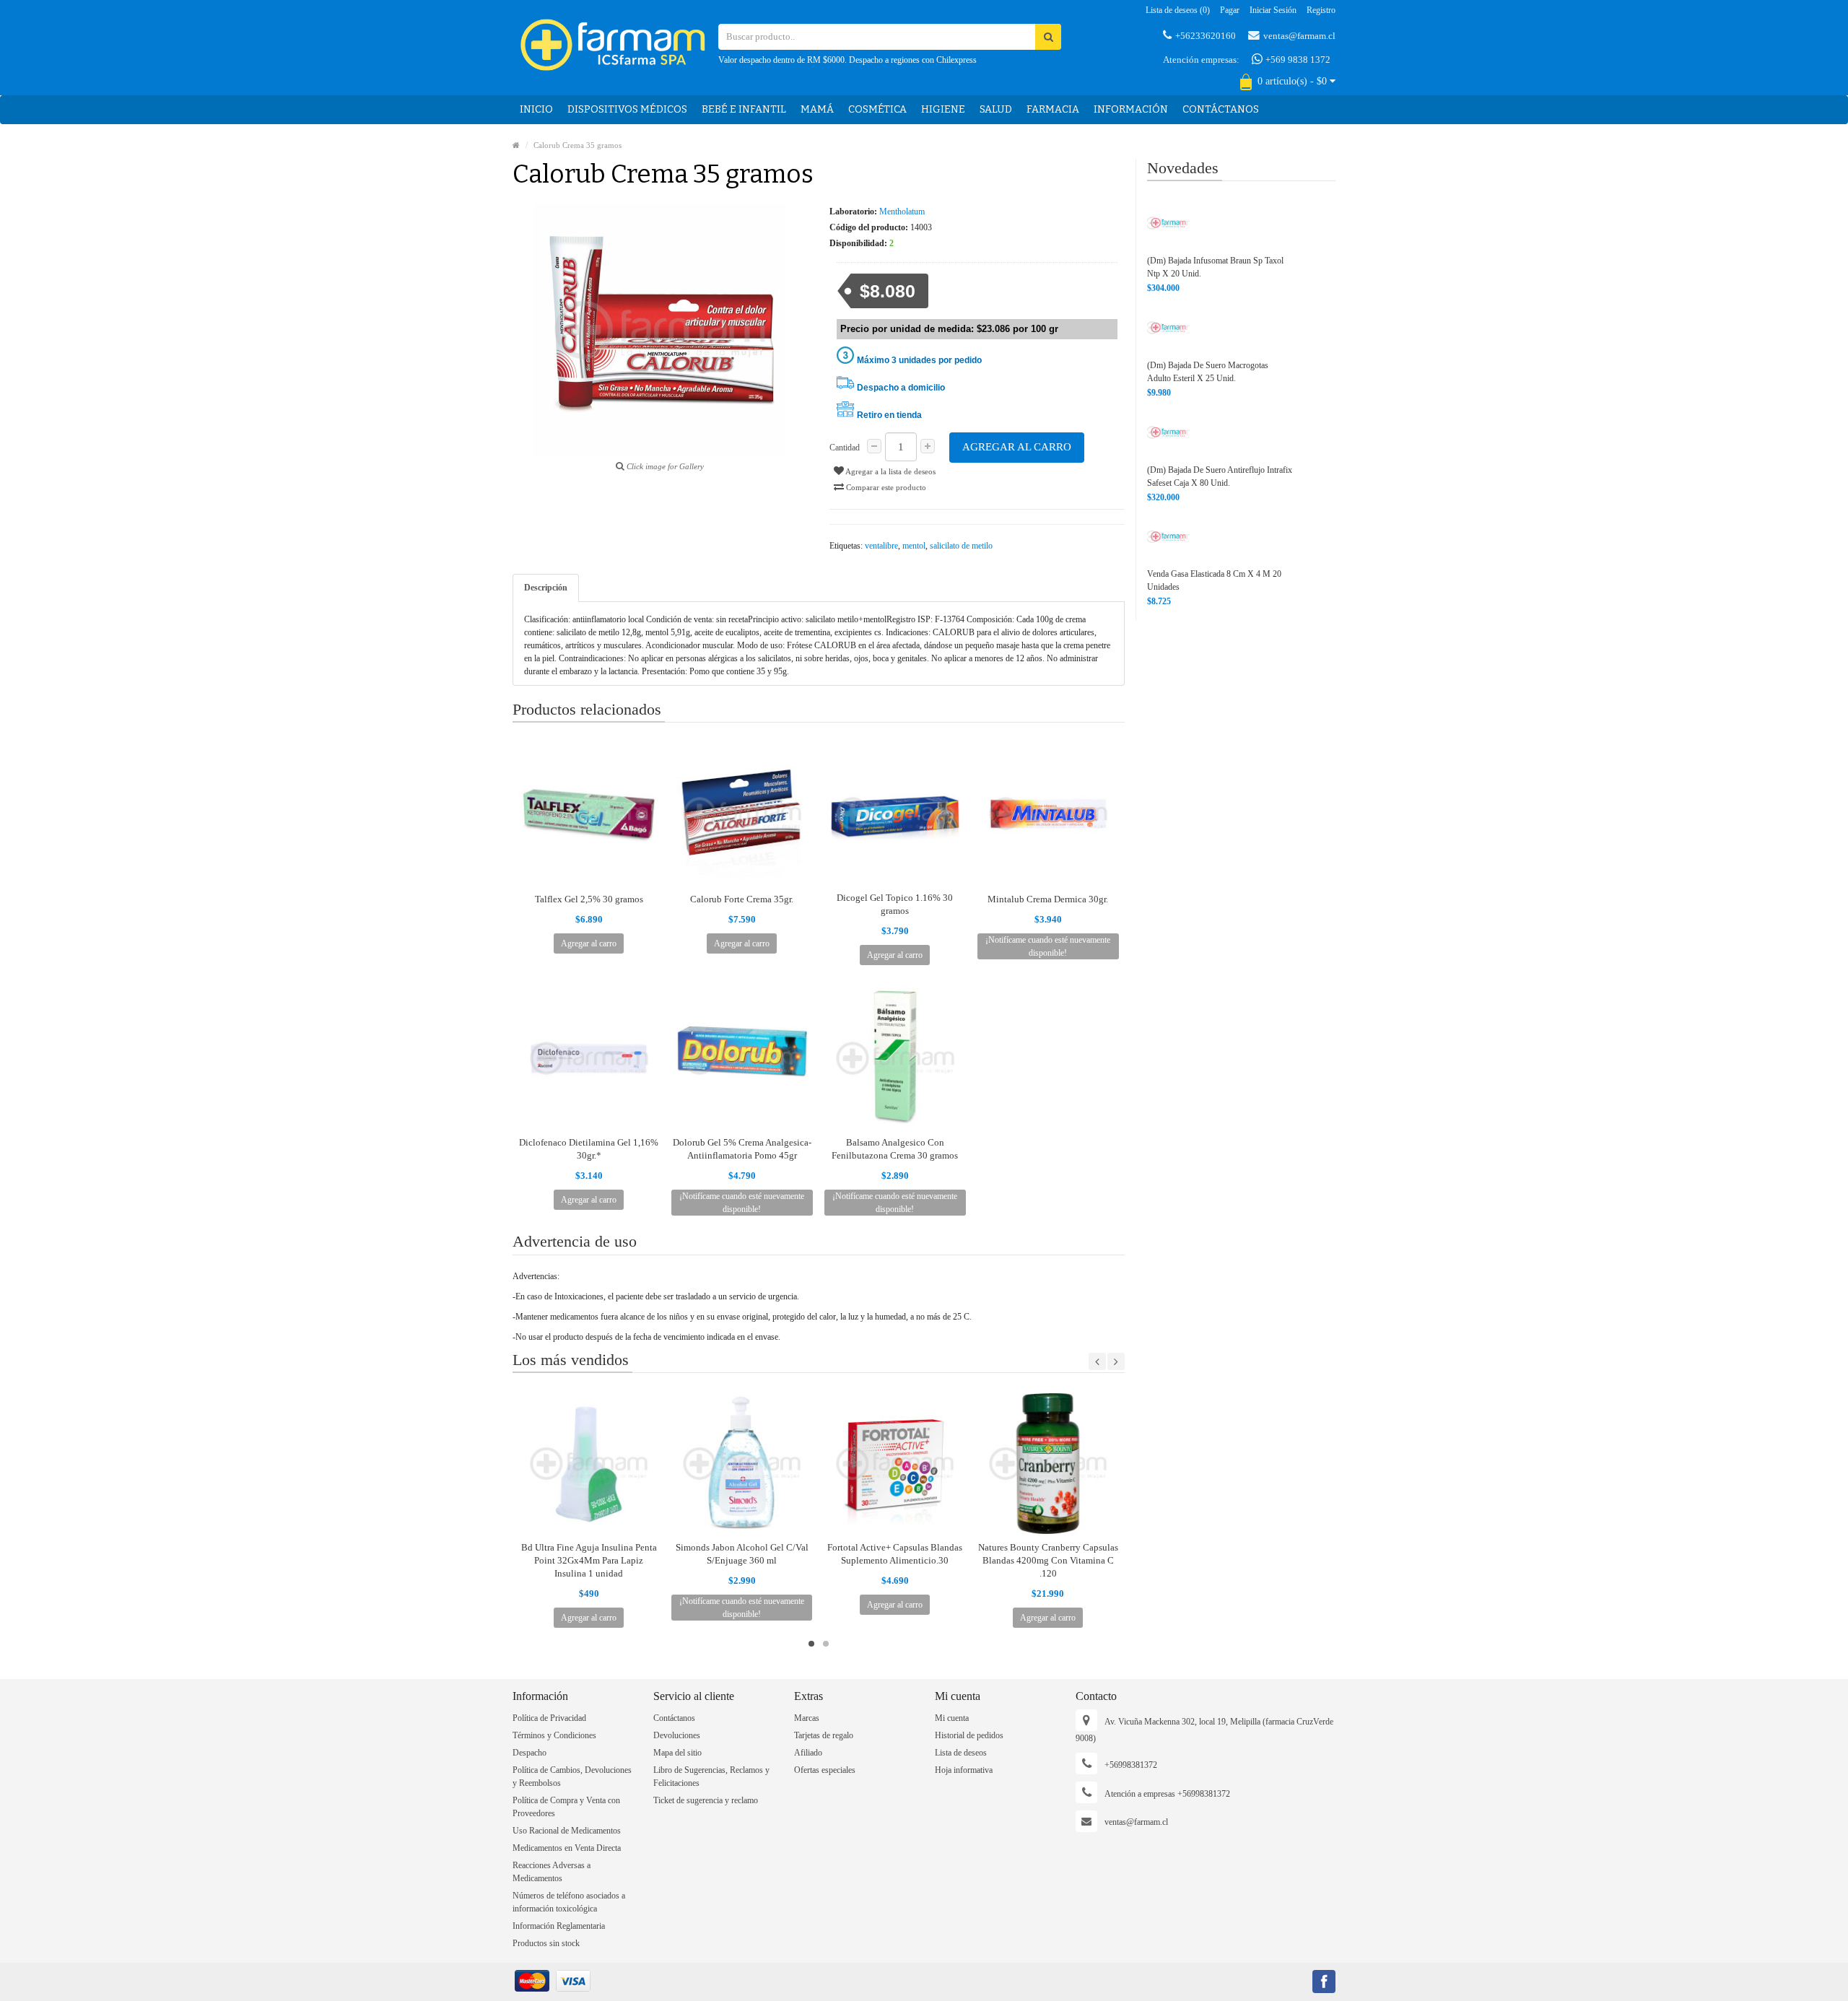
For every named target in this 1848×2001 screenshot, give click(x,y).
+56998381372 (1131, 1765)
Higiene (943, 109)
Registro (1321, 10)
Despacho (529, 1753)
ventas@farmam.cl (1299, 36)
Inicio (536, 109)
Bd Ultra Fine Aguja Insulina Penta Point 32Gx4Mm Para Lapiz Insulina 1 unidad (589, 1560)
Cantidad (845, 448)
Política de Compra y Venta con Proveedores (566, 1807)
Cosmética (877, 109)
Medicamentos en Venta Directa (567, 1848)
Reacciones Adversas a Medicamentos (552, 1872)
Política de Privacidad (549, 1718)
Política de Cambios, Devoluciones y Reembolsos (572, 1777)
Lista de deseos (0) (1178, 10)
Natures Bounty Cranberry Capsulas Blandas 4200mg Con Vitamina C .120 (1048, 1560)
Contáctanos (1221, 109)
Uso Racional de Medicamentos (567, 1831)
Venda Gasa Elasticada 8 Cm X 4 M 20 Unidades (1214, 580)
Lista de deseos (961, 1753)
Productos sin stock (546, 1943)
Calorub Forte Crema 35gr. (742, 899)
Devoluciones (677, 1735)
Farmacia (1053, 109)
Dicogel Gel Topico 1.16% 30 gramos (895, 904)
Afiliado (808, 1753)
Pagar (1230, 10)
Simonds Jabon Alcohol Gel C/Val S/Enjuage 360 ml (742, 1554)
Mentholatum (902, 212)
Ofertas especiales (825, 1770)
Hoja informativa (964, 1770)
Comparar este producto (885, 487)
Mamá (817, 109)
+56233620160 (1206, 36)
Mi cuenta (952, 1718)
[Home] (516, 145)
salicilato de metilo (961, 546)
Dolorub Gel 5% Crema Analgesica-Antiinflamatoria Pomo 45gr (742, 1149)
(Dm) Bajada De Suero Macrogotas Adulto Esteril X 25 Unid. (1208, 372)
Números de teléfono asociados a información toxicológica (569, 1902)
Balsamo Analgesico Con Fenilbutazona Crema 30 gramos (895, 1149)
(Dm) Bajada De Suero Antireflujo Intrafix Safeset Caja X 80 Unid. (1220, 476)
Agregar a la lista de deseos (890, 471)
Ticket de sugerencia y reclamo (706, 1800)
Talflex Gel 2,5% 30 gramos (589, 899)
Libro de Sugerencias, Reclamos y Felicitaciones (711, 1777)
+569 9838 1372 (1297, 60)
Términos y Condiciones (554, 1735)
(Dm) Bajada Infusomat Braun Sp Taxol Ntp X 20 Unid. (1215, 267)
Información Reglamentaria (559, 1926)
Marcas (807, 1718)
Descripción (546, 588)
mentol (914, 546)
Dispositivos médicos (627, 109)
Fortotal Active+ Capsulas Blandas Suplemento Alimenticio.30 (895, 1554)
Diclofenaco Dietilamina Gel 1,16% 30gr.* (589, 1149)
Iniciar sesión (1273, 10)
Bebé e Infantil (744, 109)
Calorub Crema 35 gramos (577, 145)
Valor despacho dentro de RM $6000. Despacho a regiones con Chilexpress (847, 60)
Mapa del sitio (677, 1753)
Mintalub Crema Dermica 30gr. (1048, 899)
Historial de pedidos (969, 1735)
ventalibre (881, 546)
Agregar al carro (1017, 447)
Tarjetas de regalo (824, 1735)
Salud (996, 109)
